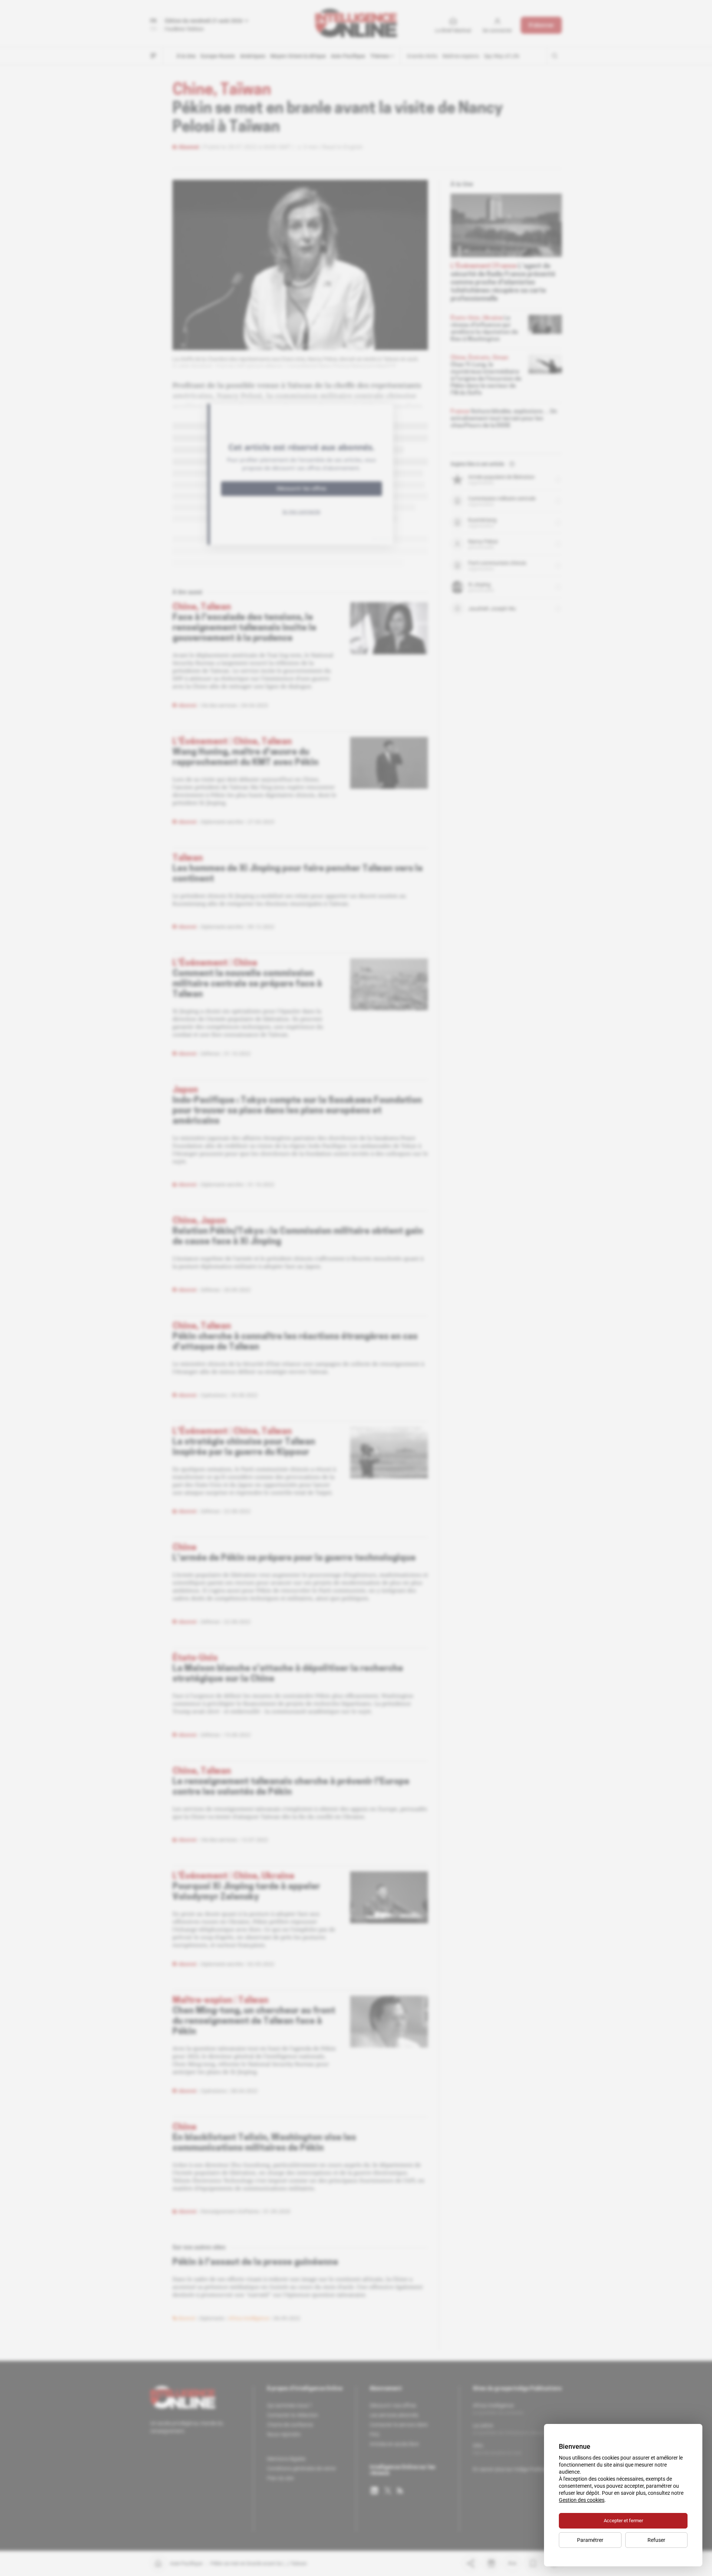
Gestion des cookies (582, 2500)
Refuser (656, 2540)
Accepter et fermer (623, 2521)
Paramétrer (590, 2540)
